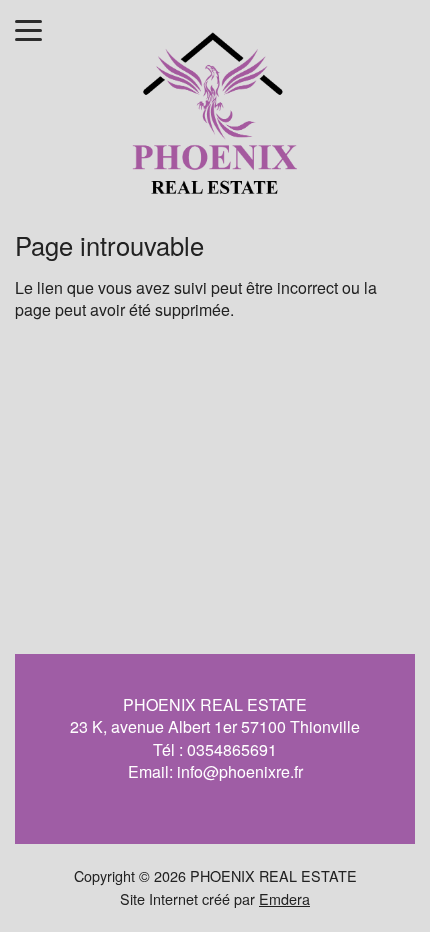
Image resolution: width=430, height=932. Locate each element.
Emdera (284, 898)
